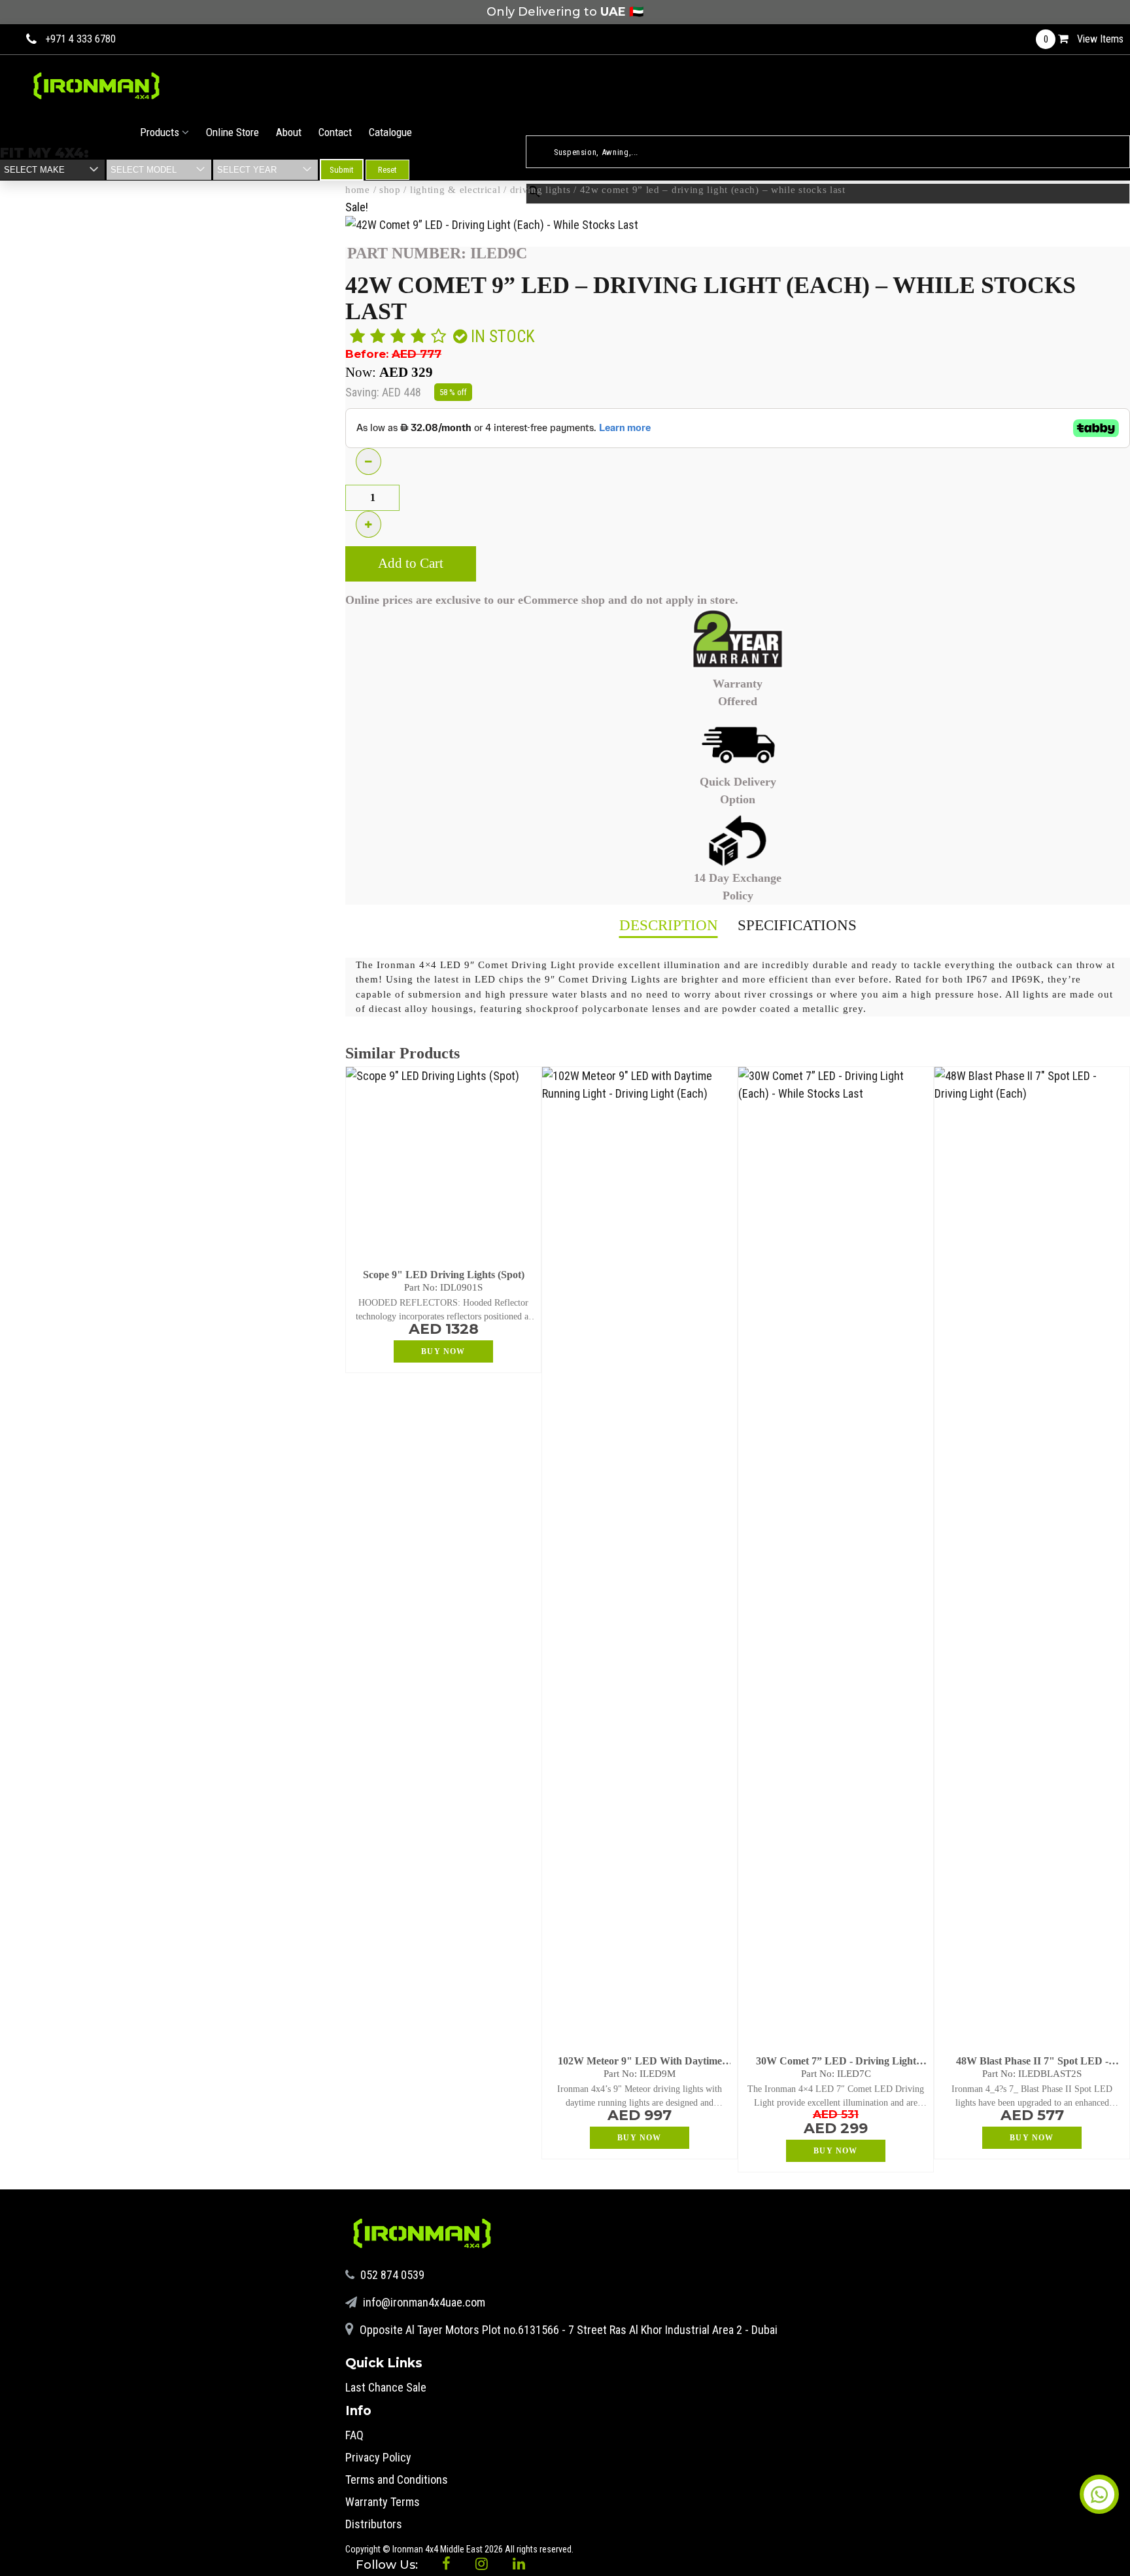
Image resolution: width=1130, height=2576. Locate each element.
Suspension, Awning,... (568, 128)
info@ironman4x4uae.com (423, 2302)
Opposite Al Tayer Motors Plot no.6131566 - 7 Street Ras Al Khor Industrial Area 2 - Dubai (567, 2330)
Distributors (374, 2524)
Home (358, 190)
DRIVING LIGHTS (540, 190)
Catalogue (390, 132)
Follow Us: (388, 2565)
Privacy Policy (378, 2457)
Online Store (232, 132)
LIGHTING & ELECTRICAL (455, 190)
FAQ (354, 2435)
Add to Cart (411, 563)
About (289, 132)
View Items (1084, 39)
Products (161, 132)
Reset (387, 170)
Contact (335, 132)
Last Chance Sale (386, 2387)
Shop (390, 190)
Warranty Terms (383, 2502)
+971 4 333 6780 (80, 39)
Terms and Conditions (397, 2480)
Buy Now (443, 1351)
